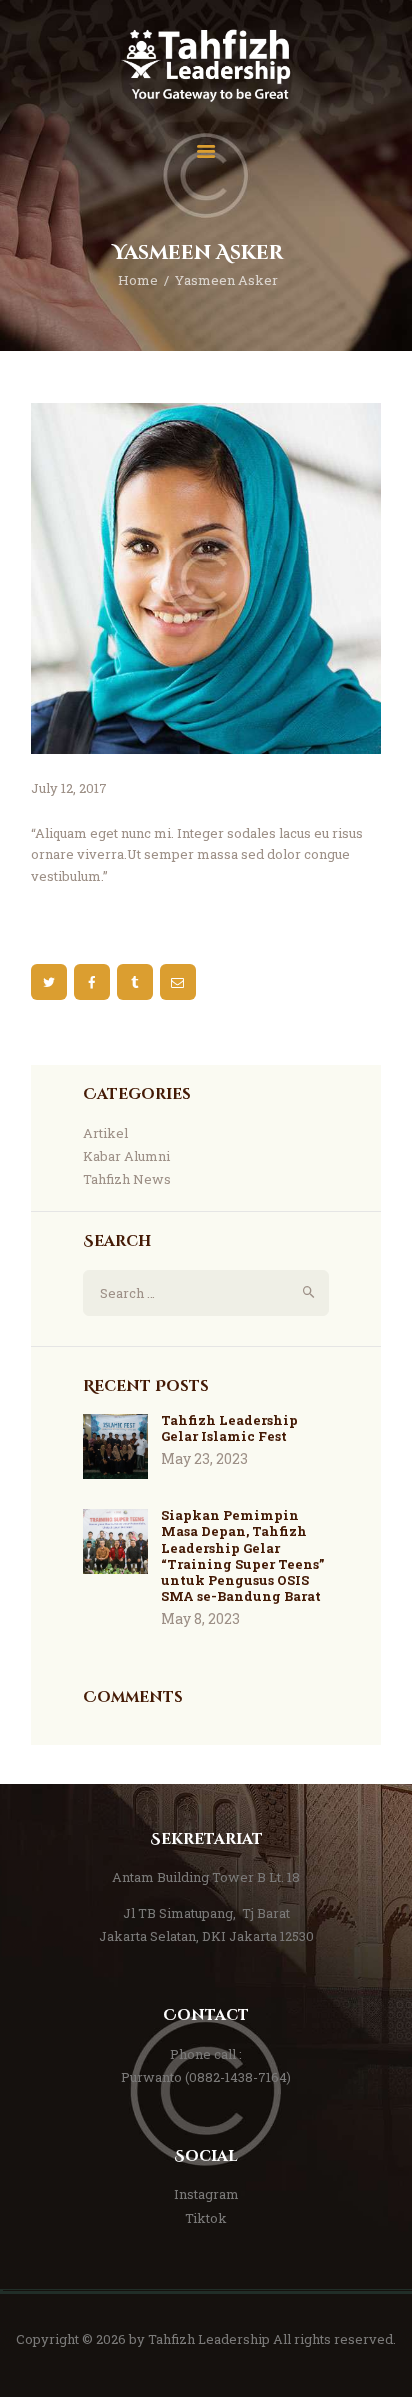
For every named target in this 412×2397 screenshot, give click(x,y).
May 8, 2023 (200, 1618)
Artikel (105, 1133)
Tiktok (206, 2218)
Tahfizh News (127, 1179)
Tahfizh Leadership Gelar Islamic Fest (229, 1428)
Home (138, 280)
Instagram (206, 2194)
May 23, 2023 (204, 1458)
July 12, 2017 (69, 788)
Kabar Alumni (126, 1156)
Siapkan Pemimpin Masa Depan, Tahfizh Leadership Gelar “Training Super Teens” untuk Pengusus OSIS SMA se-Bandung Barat (242, 1556)
